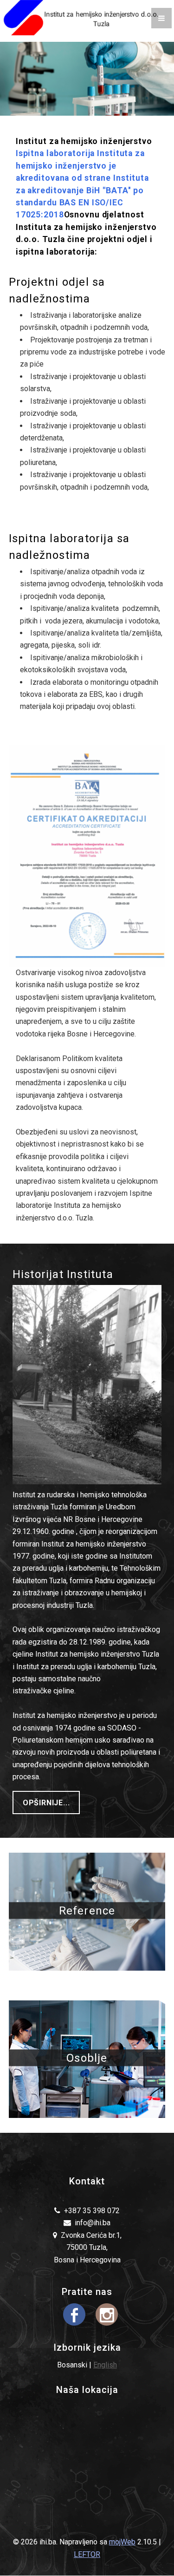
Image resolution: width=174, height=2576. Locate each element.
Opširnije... (46, 1803)
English (105, 2365)
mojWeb (122, 2542)
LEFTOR (87, 2554)
